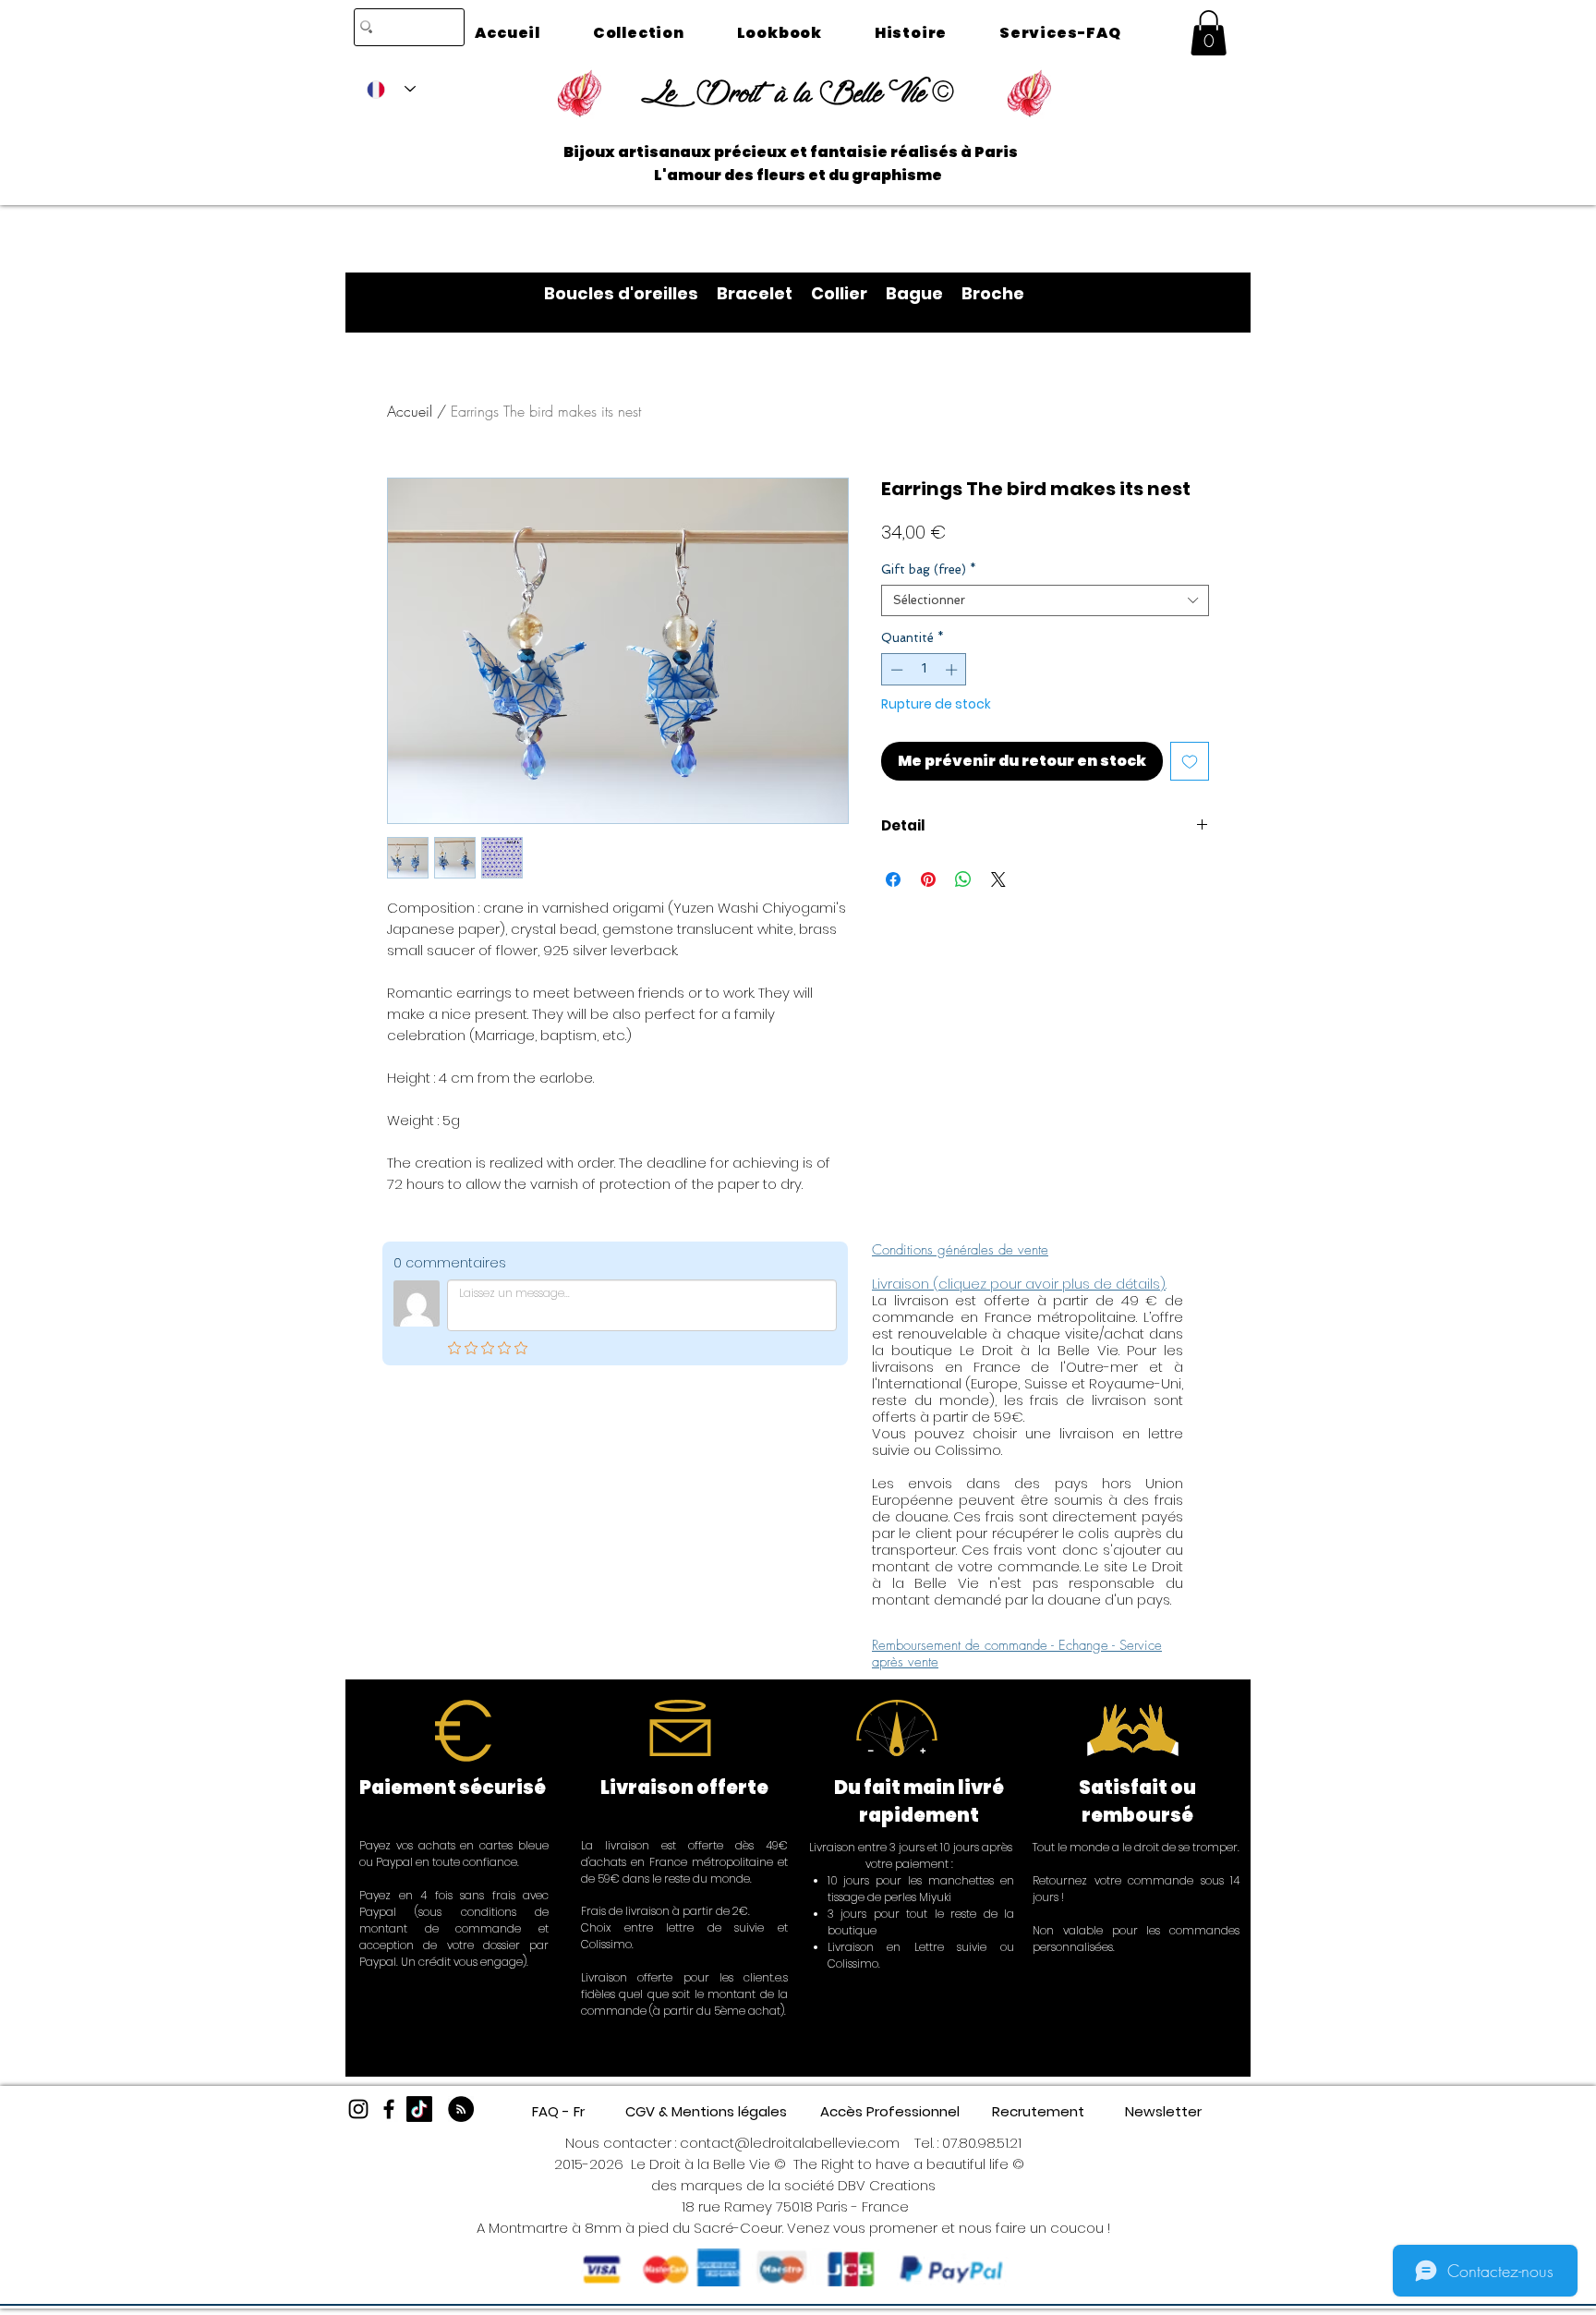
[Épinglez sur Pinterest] (928, 879)
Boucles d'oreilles (630, 293)
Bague (924, 293)
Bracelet (764, 293)
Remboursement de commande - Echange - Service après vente (1017, 1654)
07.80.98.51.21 (982, 2143)
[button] (1209, 33)
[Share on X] (998, 879)
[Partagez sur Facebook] (893, 879)
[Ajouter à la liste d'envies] (1190, 761)
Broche (993, 293)
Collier (848, 293)
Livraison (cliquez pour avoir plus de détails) (1019, 1284)
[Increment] (953, 670)
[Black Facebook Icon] (389, 2109)
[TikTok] (419, 2109)
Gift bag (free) (929, 570)
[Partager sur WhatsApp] (963, 879)
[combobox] (1045, 600)
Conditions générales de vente (960, 1250)
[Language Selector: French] (391, 89)
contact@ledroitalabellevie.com (790, 2143)
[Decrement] (895, 670)
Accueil (410, 411)
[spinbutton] (924, 670)
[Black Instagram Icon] (358, 2109)
